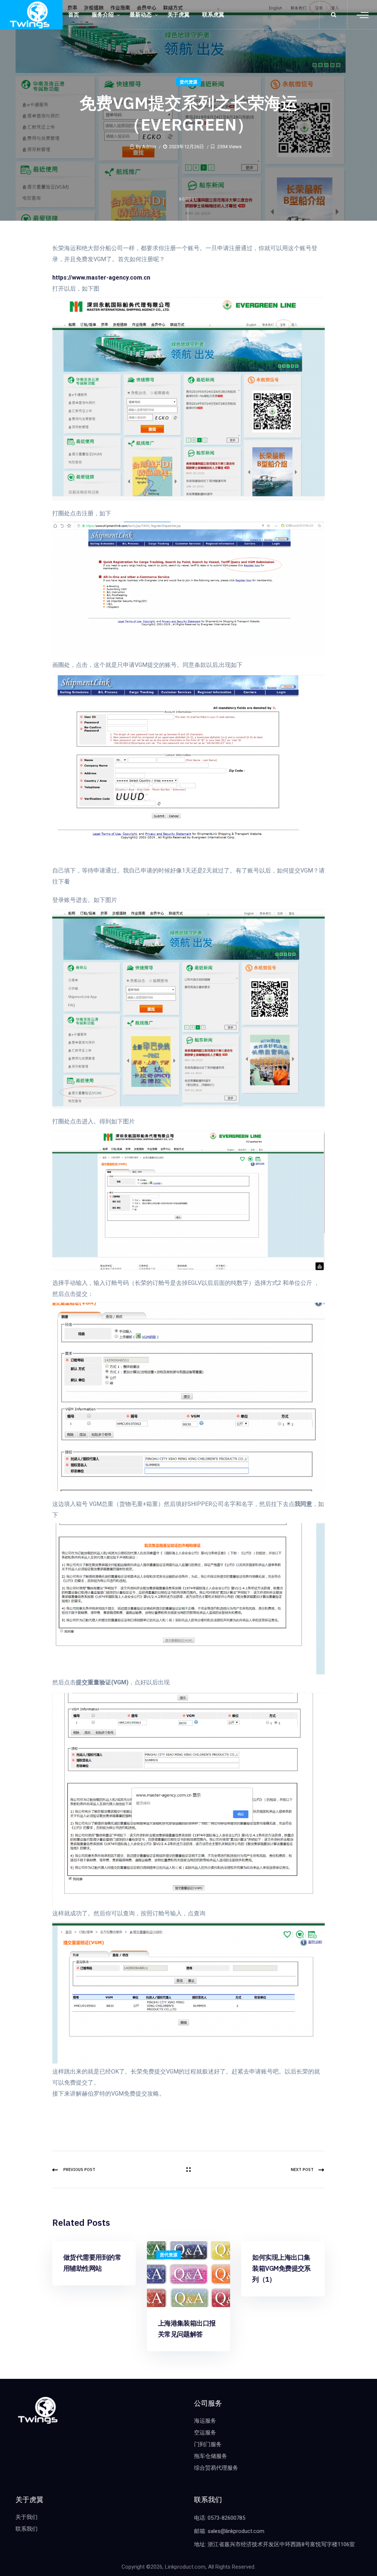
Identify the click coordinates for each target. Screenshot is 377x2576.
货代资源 (188, 82)
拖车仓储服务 (211, 2456)
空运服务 (205, 2433)
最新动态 (141, 15)
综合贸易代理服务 (216, 2468)
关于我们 (27, 2517)
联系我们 (27, 2529)
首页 (74, 15)
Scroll (189, 199)
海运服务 (205, 2421)
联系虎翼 (213, 15)
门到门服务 (208, 2444)
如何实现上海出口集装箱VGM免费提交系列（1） (281, 2268)
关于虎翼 (179, 15)
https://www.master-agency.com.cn (101, 278)
